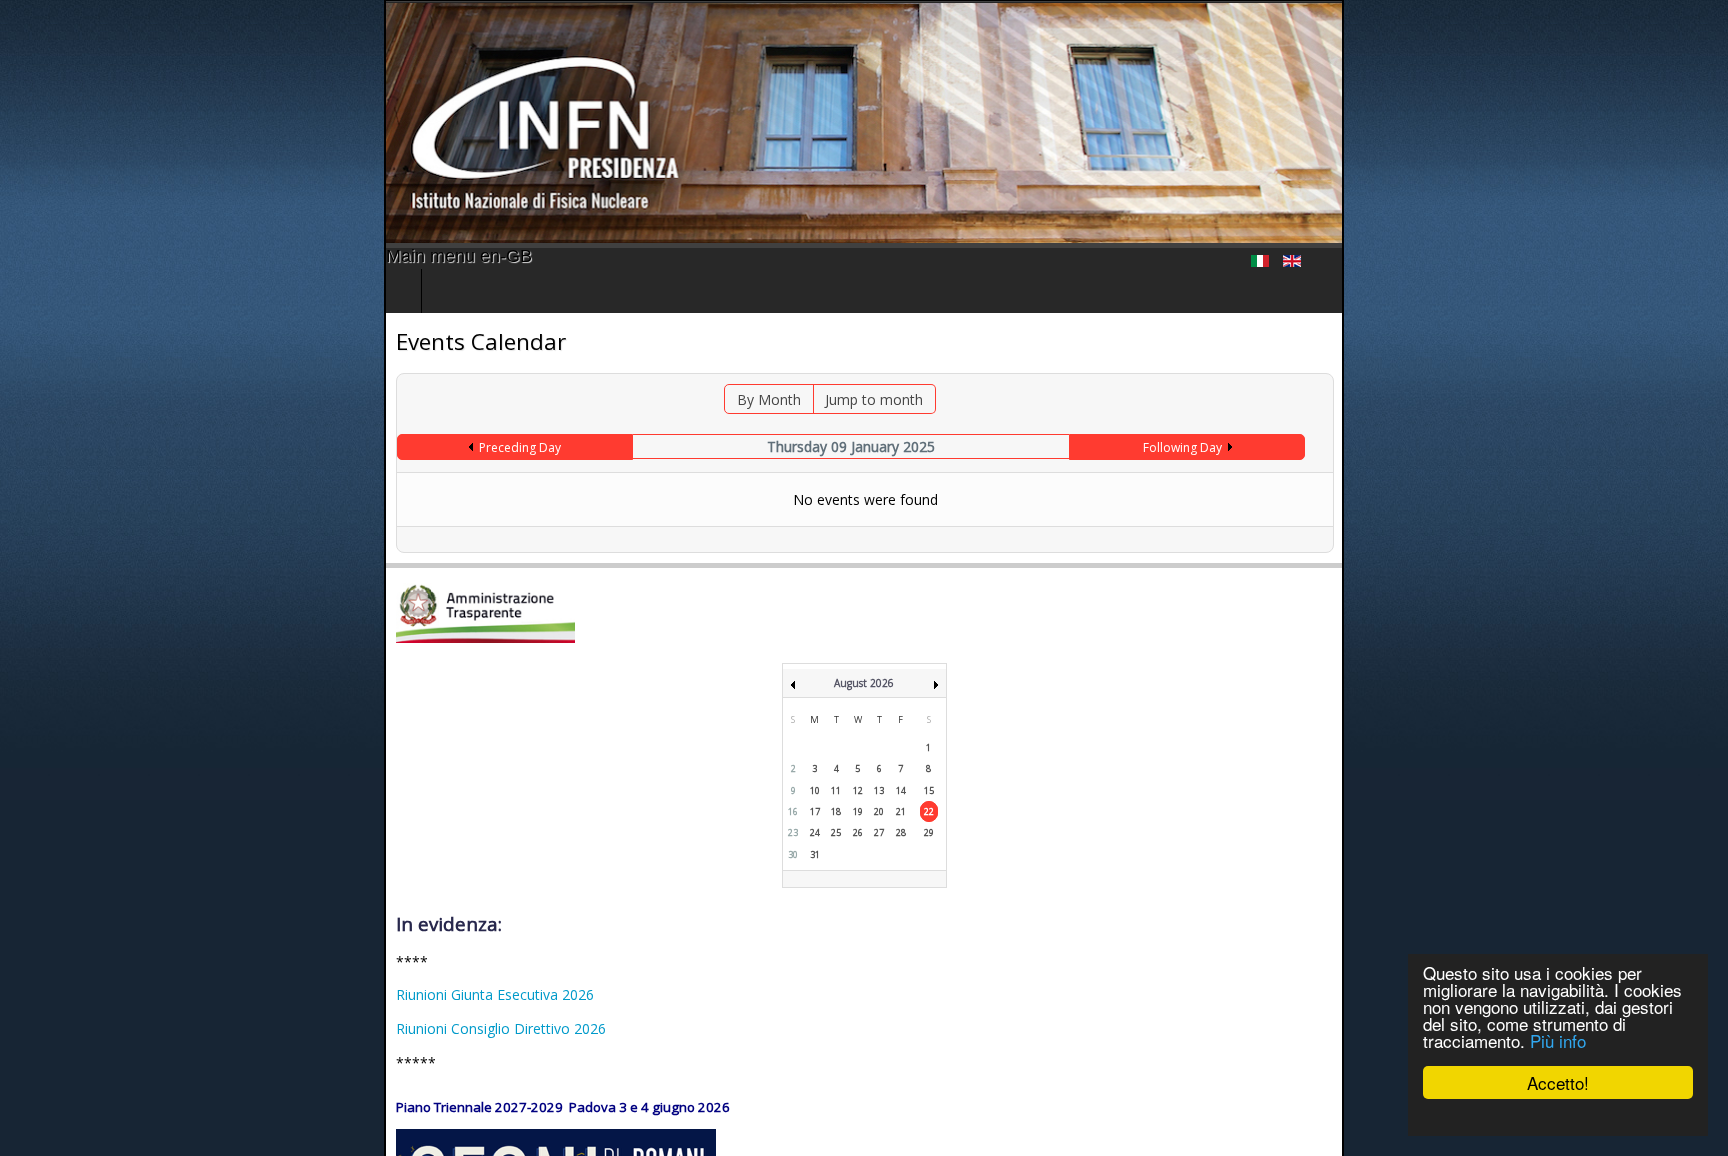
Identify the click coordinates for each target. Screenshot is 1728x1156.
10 (815, 790)
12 (858, 790)
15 (929, 790)
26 (858, 832)
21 (901, 811)
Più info (1558, 1040)
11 (836, 790)
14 (901, 790)
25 (836, 832)
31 (815, 854)
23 (793, 832)
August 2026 (864, 683)
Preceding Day (232, 447)
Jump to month (847, 399)
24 (815, 832)
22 (929, 811)
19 (858, 811)
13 (879, 790)
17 (815, 811)
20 (879, 811)
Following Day (1444, 447)
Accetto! (1558, 1082)
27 (879, 832)
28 (901, 832)
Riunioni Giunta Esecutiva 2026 (111, 994)
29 (929, 832)
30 (793, 854)
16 (793, 811)
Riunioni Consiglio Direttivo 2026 (117, 1028)
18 (836, 811)
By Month (742, 399)
